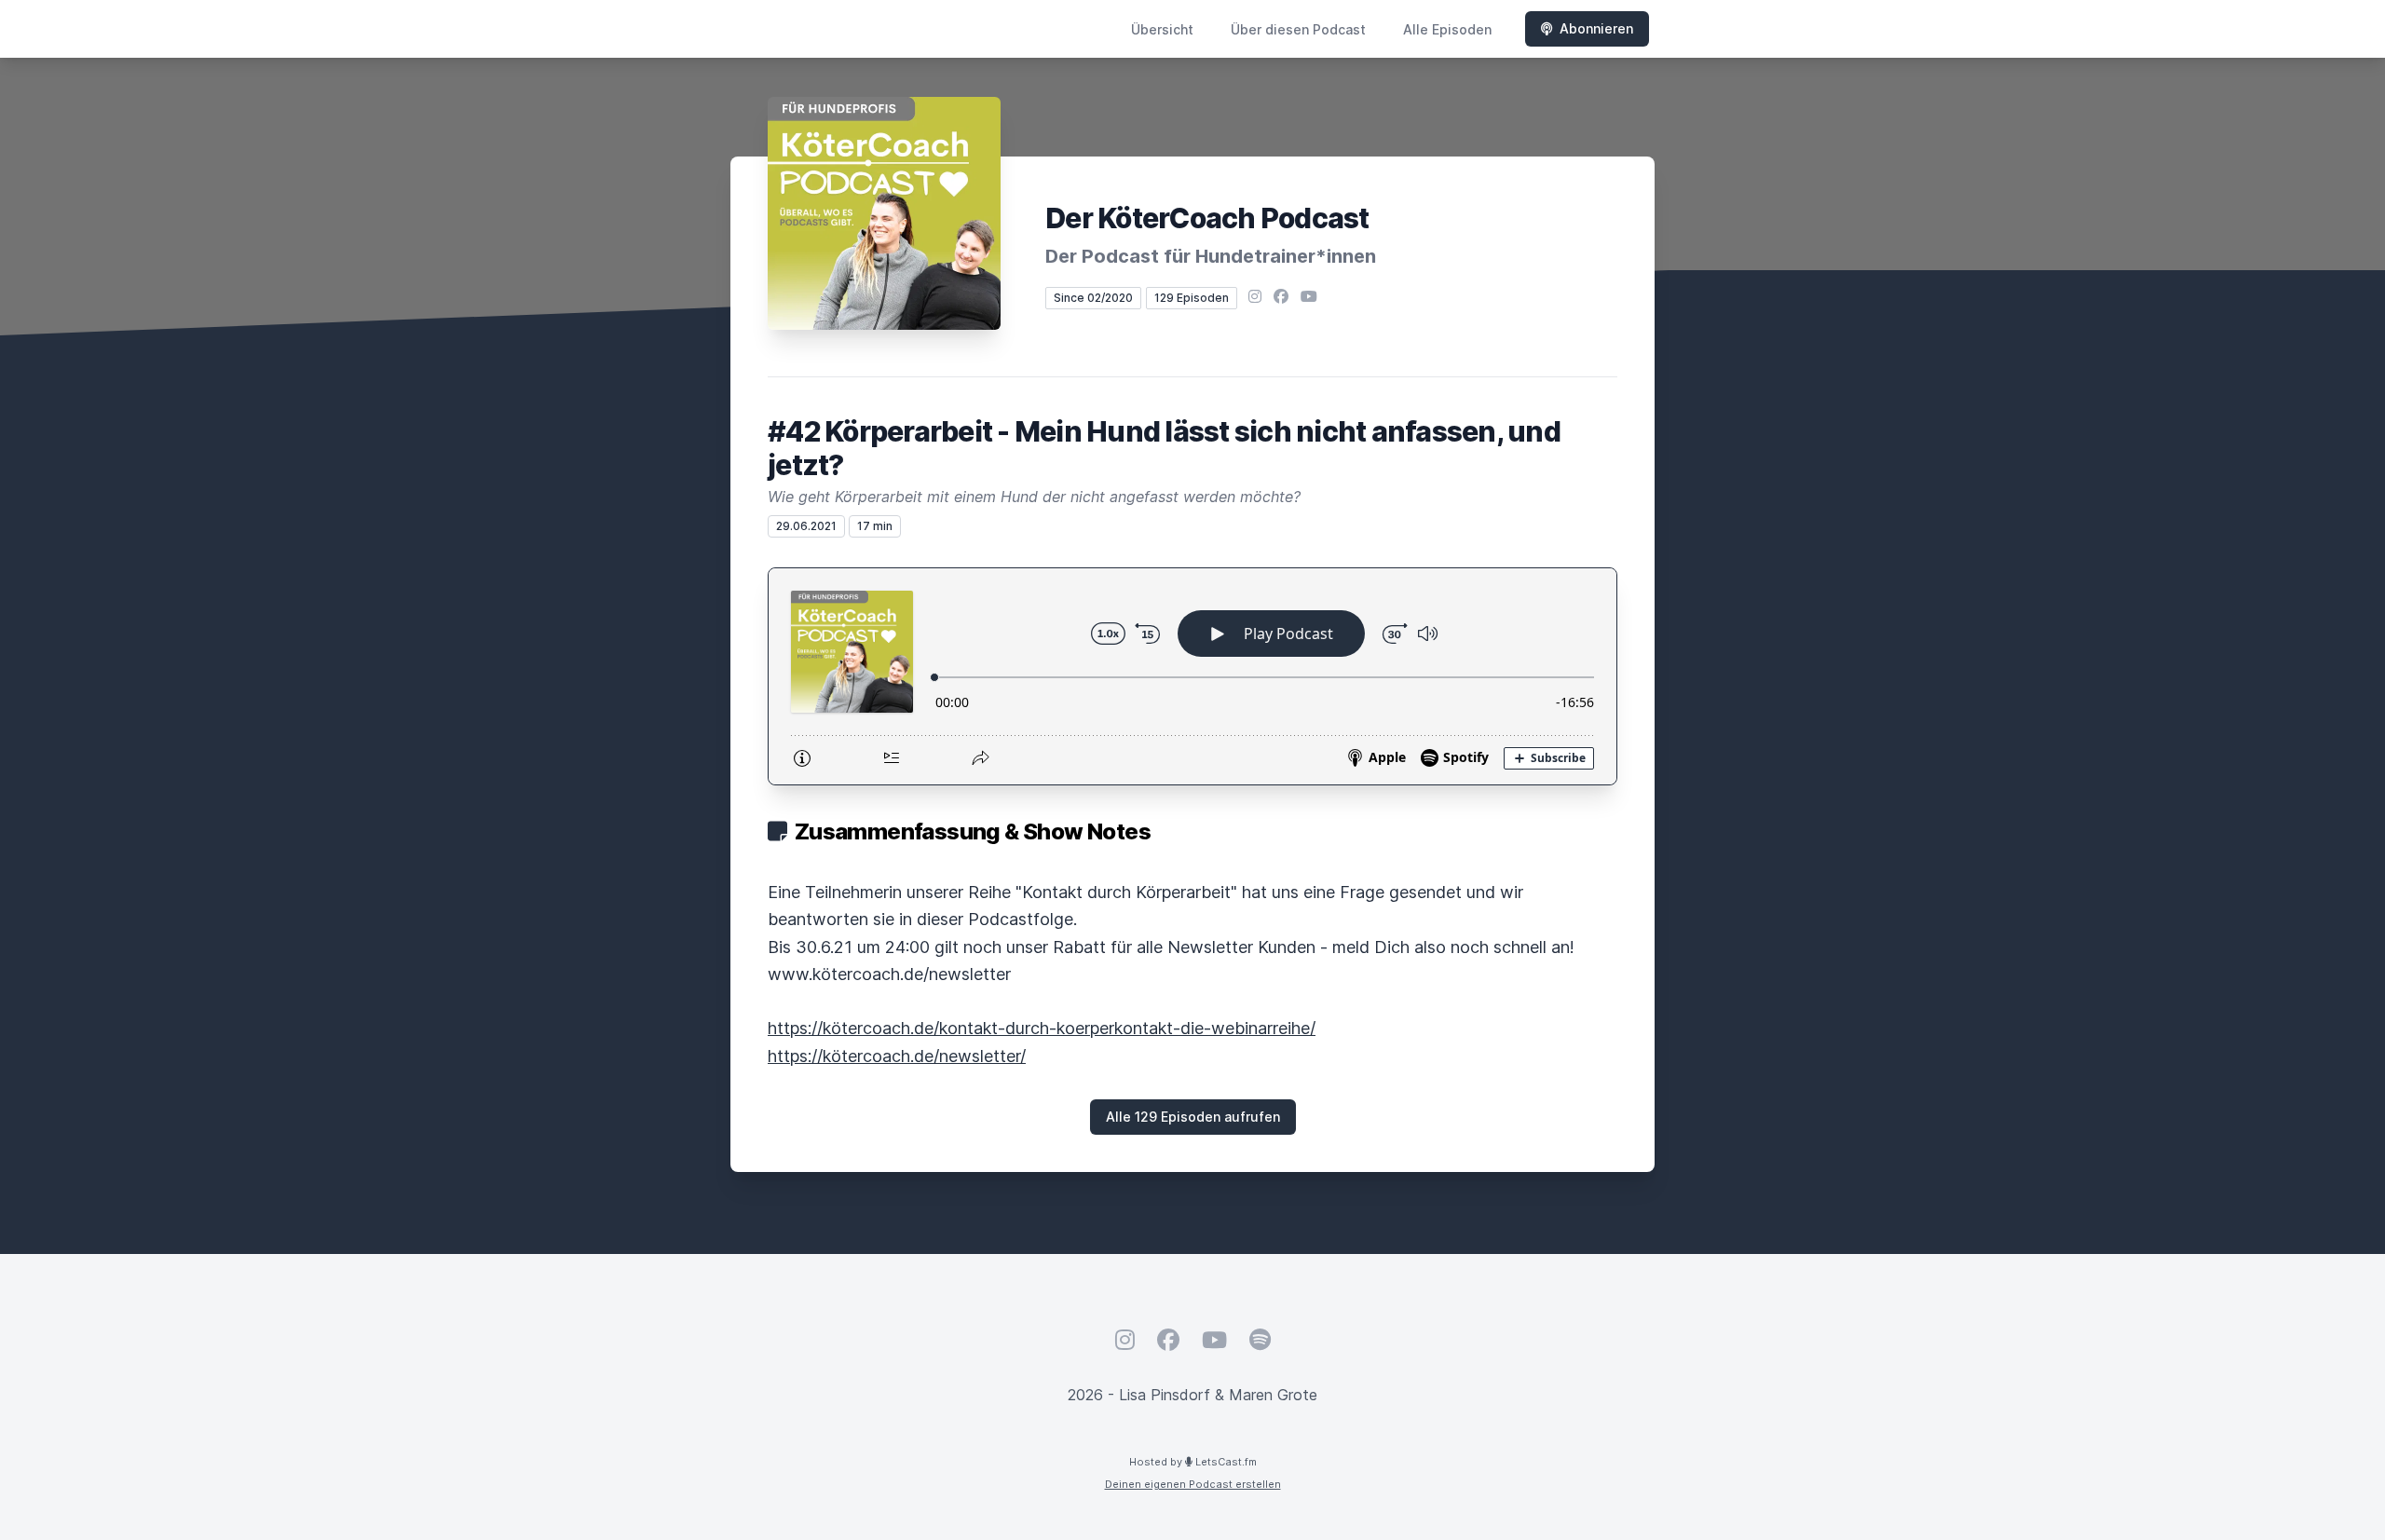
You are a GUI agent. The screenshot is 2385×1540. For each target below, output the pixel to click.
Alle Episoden (1447, 29)
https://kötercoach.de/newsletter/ (897, 1056)
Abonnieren (1596, 28)
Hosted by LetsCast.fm (1193, 1462)
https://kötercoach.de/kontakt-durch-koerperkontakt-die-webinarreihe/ (1042, 1028)
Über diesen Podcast (1298, 29)
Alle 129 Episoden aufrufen (1193, 1117)
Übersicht (1162, 29)
